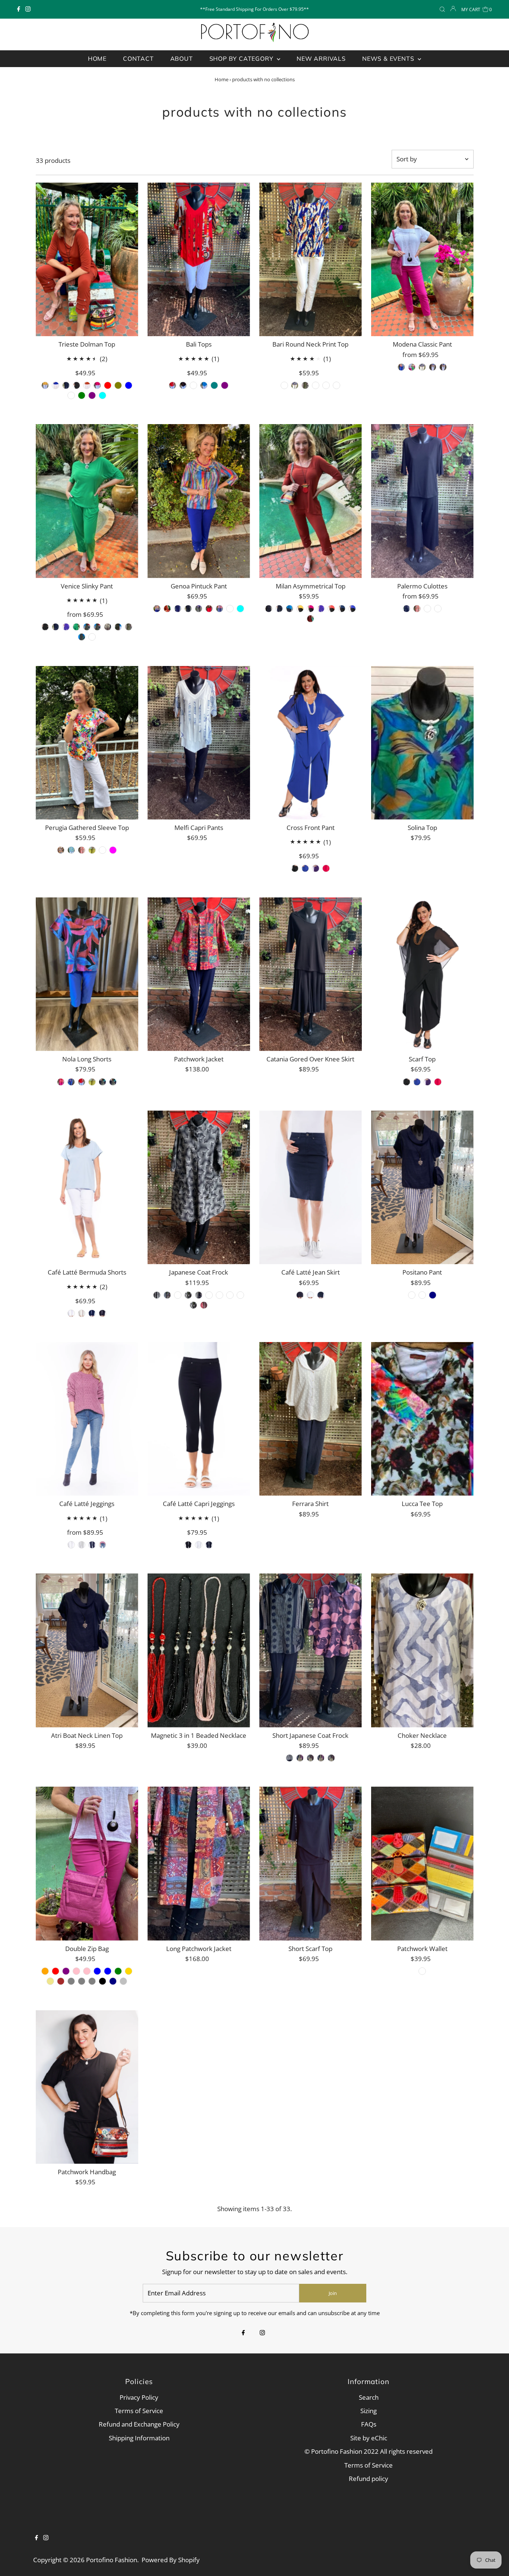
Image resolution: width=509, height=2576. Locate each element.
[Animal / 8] (129, 627)
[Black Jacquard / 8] (102, 1082)
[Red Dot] (204, 1305)
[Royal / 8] (417, 1082)
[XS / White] (193, 385)
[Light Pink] (76, 1971)
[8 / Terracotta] (417, 609)
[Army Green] (118, 1971)
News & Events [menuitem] (389, 59)
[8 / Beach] (422, 1295)
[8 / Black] (188, 609)
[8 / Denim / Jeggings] (102, 1545)
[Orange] (45, 1971)
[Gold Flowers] (240, 1295)
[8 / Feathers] (336, 385)
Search (369, 2397)
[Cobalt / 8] (56, 385)
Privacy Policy (139, 2397)
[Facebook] (19, 9)
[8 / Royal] (305, 868)
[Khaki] (50, 1981)
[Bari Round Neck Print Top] (311, 260)
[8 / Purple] (321, 609)
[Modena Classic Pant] (422, 260)
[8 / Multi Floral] (61, 850)
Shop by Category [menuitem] (242, 59)
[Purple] (66, 1971)
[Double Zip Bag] (87, 1864)
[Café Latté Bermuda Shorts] (87, 1188)
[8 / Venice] (102, 850)
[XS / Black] (183, 385)
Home (222, 79)
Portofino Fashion (112, 2560)
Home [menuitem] (97, 59)
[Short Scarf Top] (311, 1864)
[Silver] (123, 1981)
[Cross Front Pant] (311, 743)
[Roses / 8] (87, 627)
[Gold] (129, 1971)
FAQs (369, 2424)
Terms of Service (139, 2411)
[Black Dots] (321, 1758)
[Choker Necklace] (422, 1650)
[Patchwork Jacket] (199, 974)
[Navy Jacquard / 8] (113, 1082)
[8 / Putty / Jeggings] (82, 1545)
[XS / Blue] (204, 385)
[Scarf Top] (422, 974)
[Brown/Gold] (209, 1295)
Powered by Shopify (171, 2560)
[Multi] (422, 1971)
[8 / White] (230, 609)
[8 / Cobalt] (157, 609)
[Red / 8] (108, 385)
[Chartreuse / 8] (92, 1082)
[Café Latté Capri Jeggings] (199, 1419)
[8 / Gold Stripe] (412, 1295)
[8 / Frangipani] (71, 850)
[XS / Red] (173, 385)
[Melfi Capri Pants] (199, 743)
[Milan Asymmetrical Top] (311, 501)
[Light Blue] (97, 1971)
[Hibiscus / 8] (97, 627)
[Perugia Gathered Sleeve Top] (87, 743)
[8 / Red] (209, 609)
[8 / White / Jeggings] (71, 1545)
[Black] (102, 1981)
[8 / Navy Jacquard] (433, 367)
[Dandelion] (157, 1295)
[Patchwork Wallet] (422, 1864)
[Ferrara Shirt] (311, 1419)
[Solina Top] (422, 743)
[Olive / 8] (118, 385)
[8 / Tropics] (316, 385)
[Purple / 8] (92, 395)
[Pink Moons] (230, 1295)
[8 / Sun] (300, 609)
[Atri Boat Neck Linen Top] (87, 1650)
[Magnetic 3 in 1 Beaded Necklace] (199, 1650)
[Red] (56, 1971)
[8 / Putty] (82, 1313)
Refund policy (369, 2479)
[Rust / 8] (87, 385)
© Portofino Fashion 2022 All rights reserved (369, 2451)
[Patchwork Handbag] (87, 2087)
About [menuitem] (182, 59)
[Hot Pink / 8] (97, 385)
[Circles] (188, 1295)
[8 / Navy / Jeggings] (92, 1545)
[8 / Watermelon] (331, 609)
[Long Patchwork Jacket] (199, 1864)
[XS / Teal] (214, 385)
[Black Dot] (193, 1305)
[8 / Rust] (167, 609)
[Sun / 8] (45, 385)
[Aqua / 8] (102, 395)
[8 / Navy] (178, 609)
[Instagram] (28, 9)
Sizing (369, 2411)
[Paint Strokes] (219, 1295)
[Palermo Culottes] (422, 501)
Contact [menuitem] (138, 59)
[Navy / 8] (66, 385)
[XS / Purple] (225, 385)
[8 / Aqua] (240, 609)
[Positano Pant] (422, 1188)
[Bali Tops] (199, 260)
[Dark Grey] (82, 1981)
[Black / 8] (76, 385)
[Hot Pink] (87, 1971)
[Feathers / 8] (92, 637)
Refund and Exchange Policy (139, 2424)
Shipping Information (139, 2438)
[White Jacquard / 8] (82, 1082)
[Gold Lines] (167, 1295)
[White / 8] (118, 627)
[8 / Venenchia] (438, 609)
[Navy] (113, 1981)
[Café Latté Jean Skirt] (311, 1188)
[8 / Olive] (199, 609)
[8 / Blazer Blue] (401, 367)
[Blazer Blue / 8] (71, 1082)
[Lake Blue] (108, 1971)
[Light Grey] (92, 1981)
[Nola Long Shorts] (87, 974)
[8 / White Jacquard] (422, 367)
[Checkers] (290, 1758)
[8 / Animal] (305, 385)
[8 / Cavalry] (342, 609)
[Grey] (71, 1981)
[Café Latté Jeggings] (87, 1419)
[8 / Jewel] (284, 385)
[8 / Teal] (290, 609)
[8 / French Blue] (219, 609)
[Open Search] (442, 10)
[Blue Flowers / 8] (82, 637)
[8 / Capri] (92, 850)
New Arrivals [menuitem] (321, 59)
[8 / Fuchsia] (113, 850)
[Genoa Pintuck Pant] (199, 501)
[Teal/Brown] (178, 1295)
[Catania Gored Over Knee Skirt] (311, 974)
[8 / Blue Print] (295, 385)
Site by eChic (369, 2438)
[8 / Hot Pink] (412, 367)
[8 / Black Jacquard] (443, 367)
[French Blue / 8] (129, 385)
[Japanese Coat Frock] (199, 1188)
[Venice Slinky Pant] (87, 501)
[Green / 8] (82, 395)
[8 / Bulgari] (326, 385)
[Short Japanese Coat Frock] (311, 1650)
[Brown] (61, 1981)
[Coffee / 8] (71, 395)
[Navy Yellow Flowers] (199, 1295)
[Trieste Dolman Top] (87, 260)
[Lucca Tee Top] (422, 1419)
